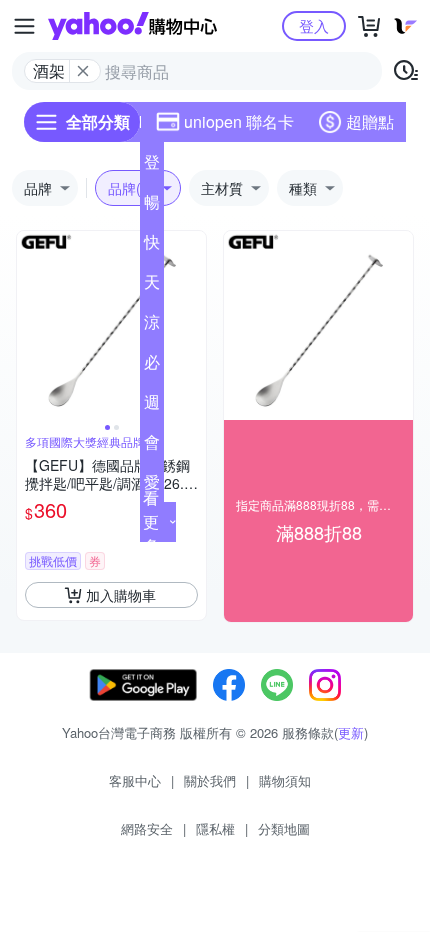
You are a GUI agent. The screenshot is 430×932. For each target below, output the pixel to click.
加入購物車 (121, 595)
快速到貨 (152, 246)
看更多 (151, 521)
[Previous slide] (30, 326)
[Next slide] (193, 326)
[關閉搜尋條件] (83, 71)
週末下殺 (152, 406)
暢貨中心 (152, 206)
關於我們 (210, 780)
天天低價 (152, 286)
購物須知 (285, 780)
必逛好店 (152, 366)
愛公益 (152, 486)
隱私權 (215, 828)
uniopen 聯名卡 (239, 121)
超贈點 (370, 121)
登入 (314, 25)
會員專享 (152, 446)
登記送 (152, 166)
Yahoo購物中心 (132, 26)
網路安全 (147, 828)
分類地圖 (284, 828)
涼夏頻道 (152, 326)
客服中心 (135, 780)
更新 (351, 732)
